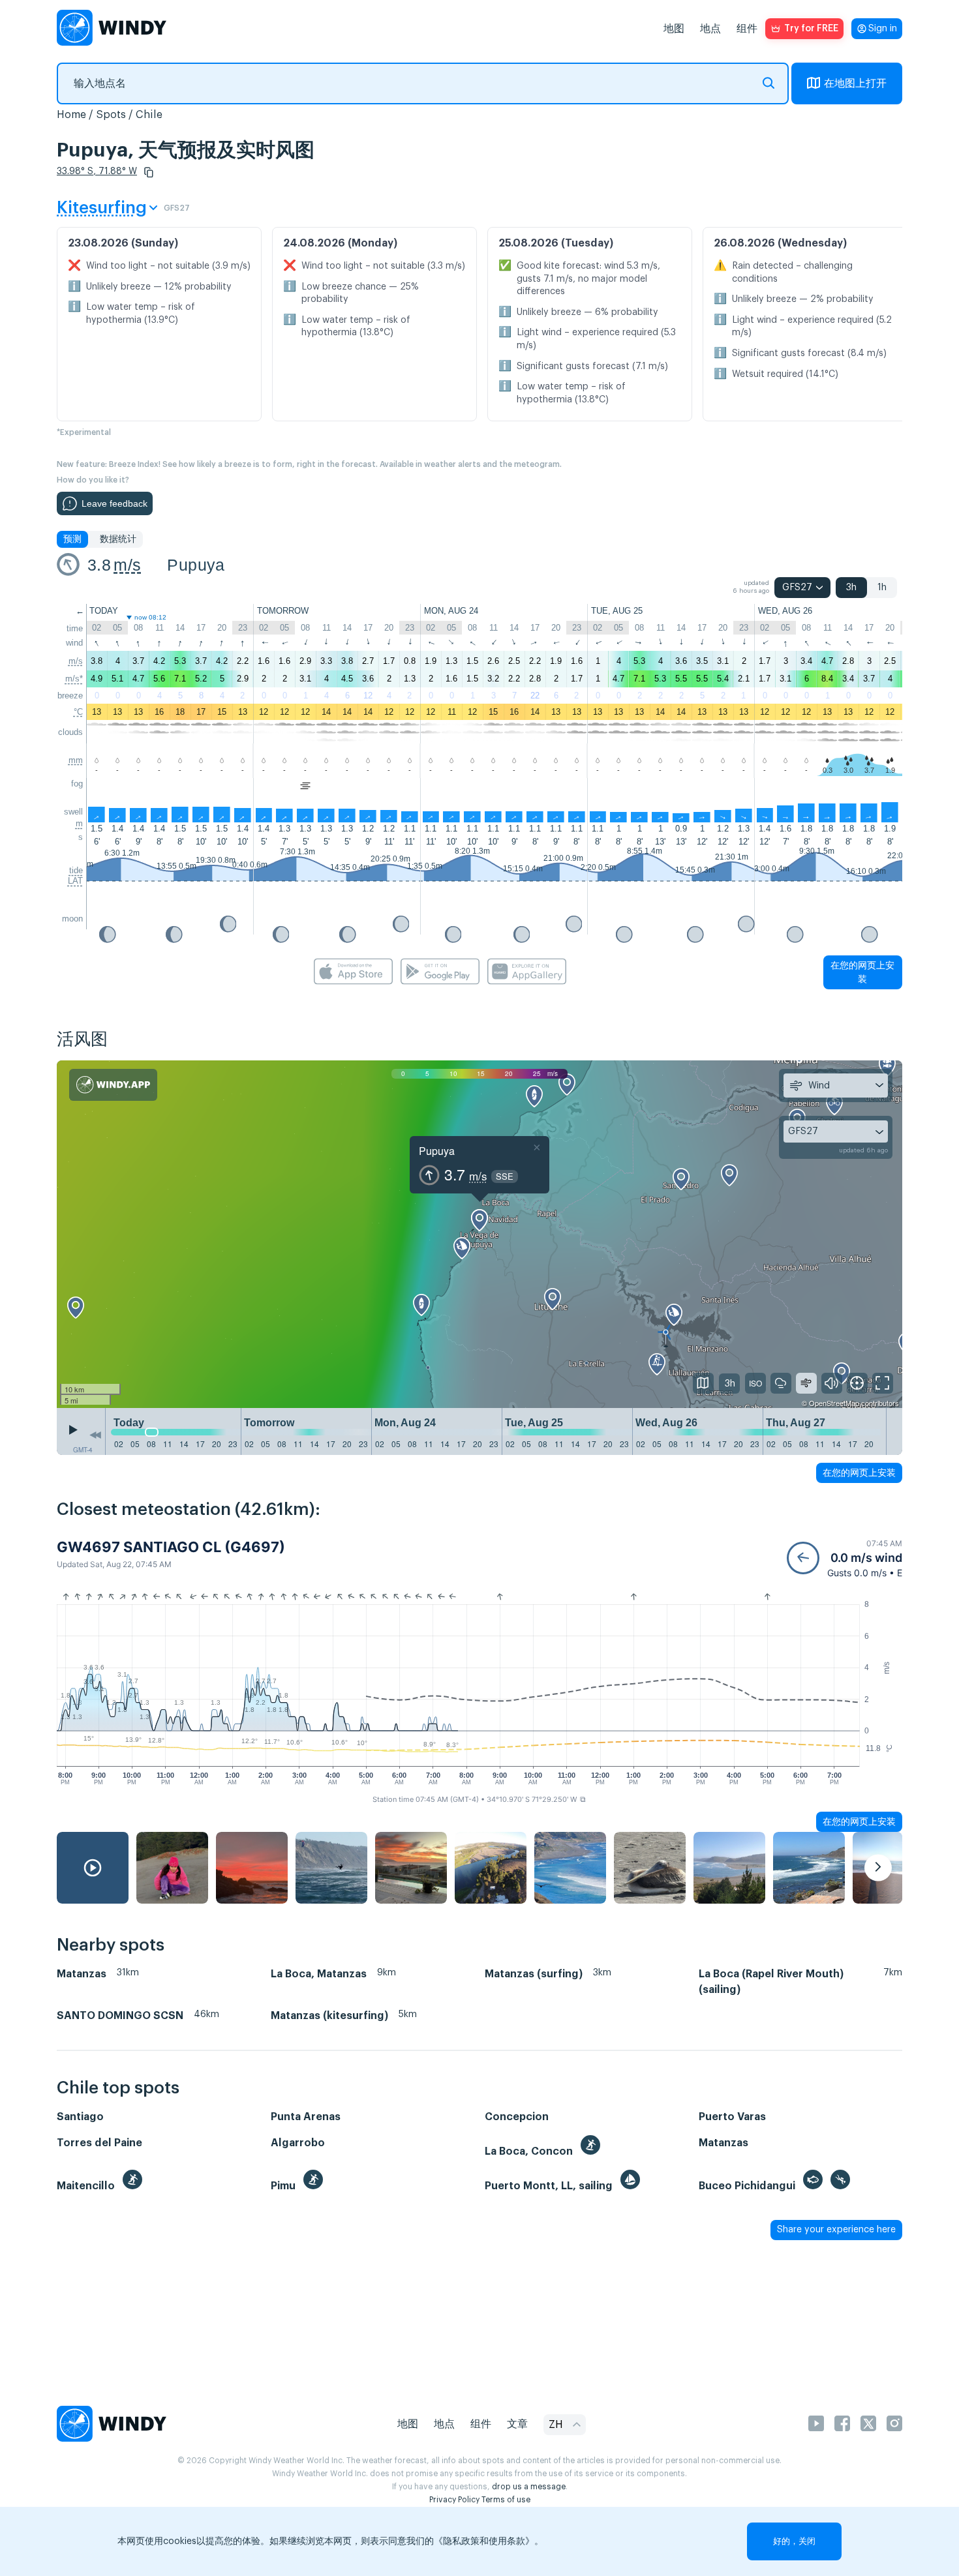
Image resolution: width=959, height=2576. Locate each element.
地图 (674, 29)
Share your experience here (836, 2230)
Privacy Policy (454, 2500)
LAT (75, 881)
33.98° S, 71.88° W (97, 172)
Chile (149, 115)
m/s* (74, 679)
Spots (111, 115)
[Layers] (703, 1383)
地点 (710, 29)
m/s (127, 565)
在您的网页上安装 (862, 972)
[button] (149, 172)
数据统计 (118, 539)
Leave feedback (114, 503)
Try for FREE (811, 29)
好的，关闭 (794, 2541)
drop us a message (529, 2487)
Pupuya (196, 565)
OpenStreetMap (834, 1403)
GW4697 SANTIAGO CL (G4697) (171, 1547)
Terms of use (506, 2500)
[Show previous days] (95, 1435)
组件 (747, 29)
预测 (72, 539)
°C (78, 712)
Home (71, 115)
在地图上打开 (855, 83)
